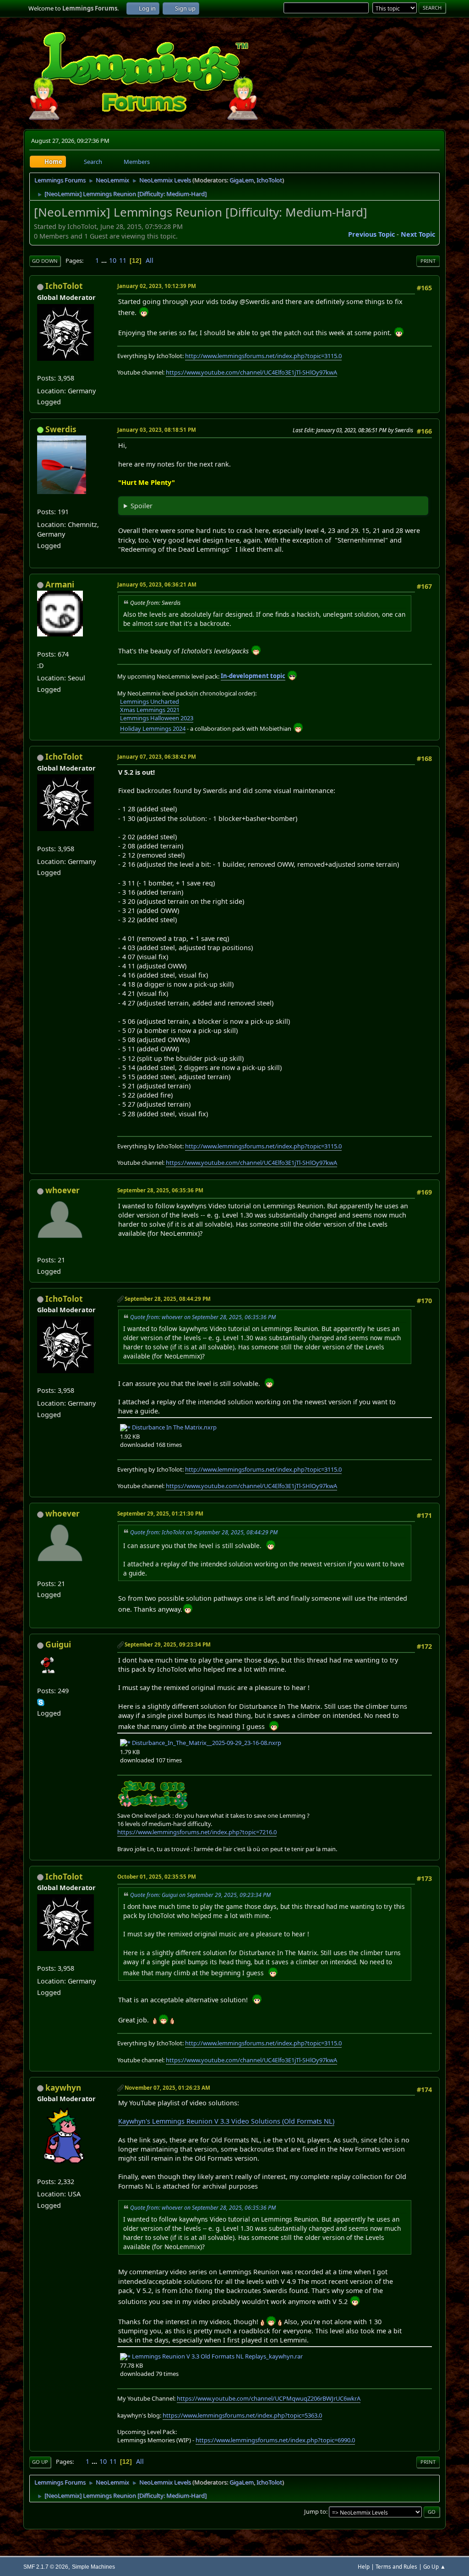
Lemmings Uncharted (150, 701)
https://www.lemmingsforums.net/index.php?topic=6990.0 (275, 2440)
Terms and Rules (396, 2567)
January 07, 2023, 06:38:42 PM (157, 757)
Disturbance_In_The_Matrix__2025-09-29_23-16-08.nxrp (206, 1743)
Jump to (315, 2511)
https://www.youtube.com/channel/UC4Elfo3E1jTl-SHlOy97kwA (251, 372)
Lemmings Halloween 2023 (157, 718)
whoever (63, 1190)
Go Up (40, 2462)
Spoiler (142, 506)
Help (364, 2567)
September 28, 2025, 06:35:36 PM (160, 1190)
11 (123, 260)
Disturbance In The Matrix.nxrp (174, 1427)
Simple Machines (93, 2567)
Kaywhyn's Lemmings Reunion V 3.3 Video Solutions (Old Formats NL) (226, 2121)
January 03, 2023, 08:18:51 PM (157, 430)
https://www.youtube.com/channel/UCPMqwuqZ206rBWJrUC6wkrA (269, 2398)
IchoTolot (269, 180)
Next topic (418, 234)
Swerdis (61, 429)
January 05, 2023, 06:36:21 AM (157, 584)
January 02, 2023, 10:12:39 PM (157, 286)
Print (428, 261)
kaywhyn (63, 2088)
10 (113, 260)
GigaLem (242, 180)
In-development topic (253, 676)
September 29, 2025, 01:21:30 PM (160, 1514)
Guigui (58, 1644)
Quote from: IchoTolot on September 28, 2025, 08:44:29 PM (204, 1532)
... (105, 260)
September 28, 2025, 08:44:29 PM (168, 1299)
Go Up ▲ (434, 2567)
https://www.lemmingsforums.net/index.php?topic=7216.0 (197, 1832)
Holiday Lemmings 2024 (153, 728)
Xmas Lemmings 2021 (150, 710)
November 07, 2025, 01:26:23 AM (167, 2088)
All (150, 260)
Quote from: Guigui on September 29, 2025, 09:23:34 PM (200, 1895)
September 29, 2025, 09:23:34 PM (168, 1644)
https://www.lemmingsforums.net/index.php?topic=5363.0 (242, 2415)
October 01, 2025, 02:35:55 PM (157, 1877)
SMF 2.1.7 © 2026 (46, 2567)
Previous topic (371, 234)
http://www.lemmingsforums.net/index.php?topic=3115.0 (263, 356)
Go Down (45, 261)
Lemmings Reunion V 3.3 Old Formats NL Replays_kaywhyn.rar (217, 2356)
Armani (60, 584)
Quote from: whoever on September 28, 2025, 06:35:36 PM (203, 1317)
